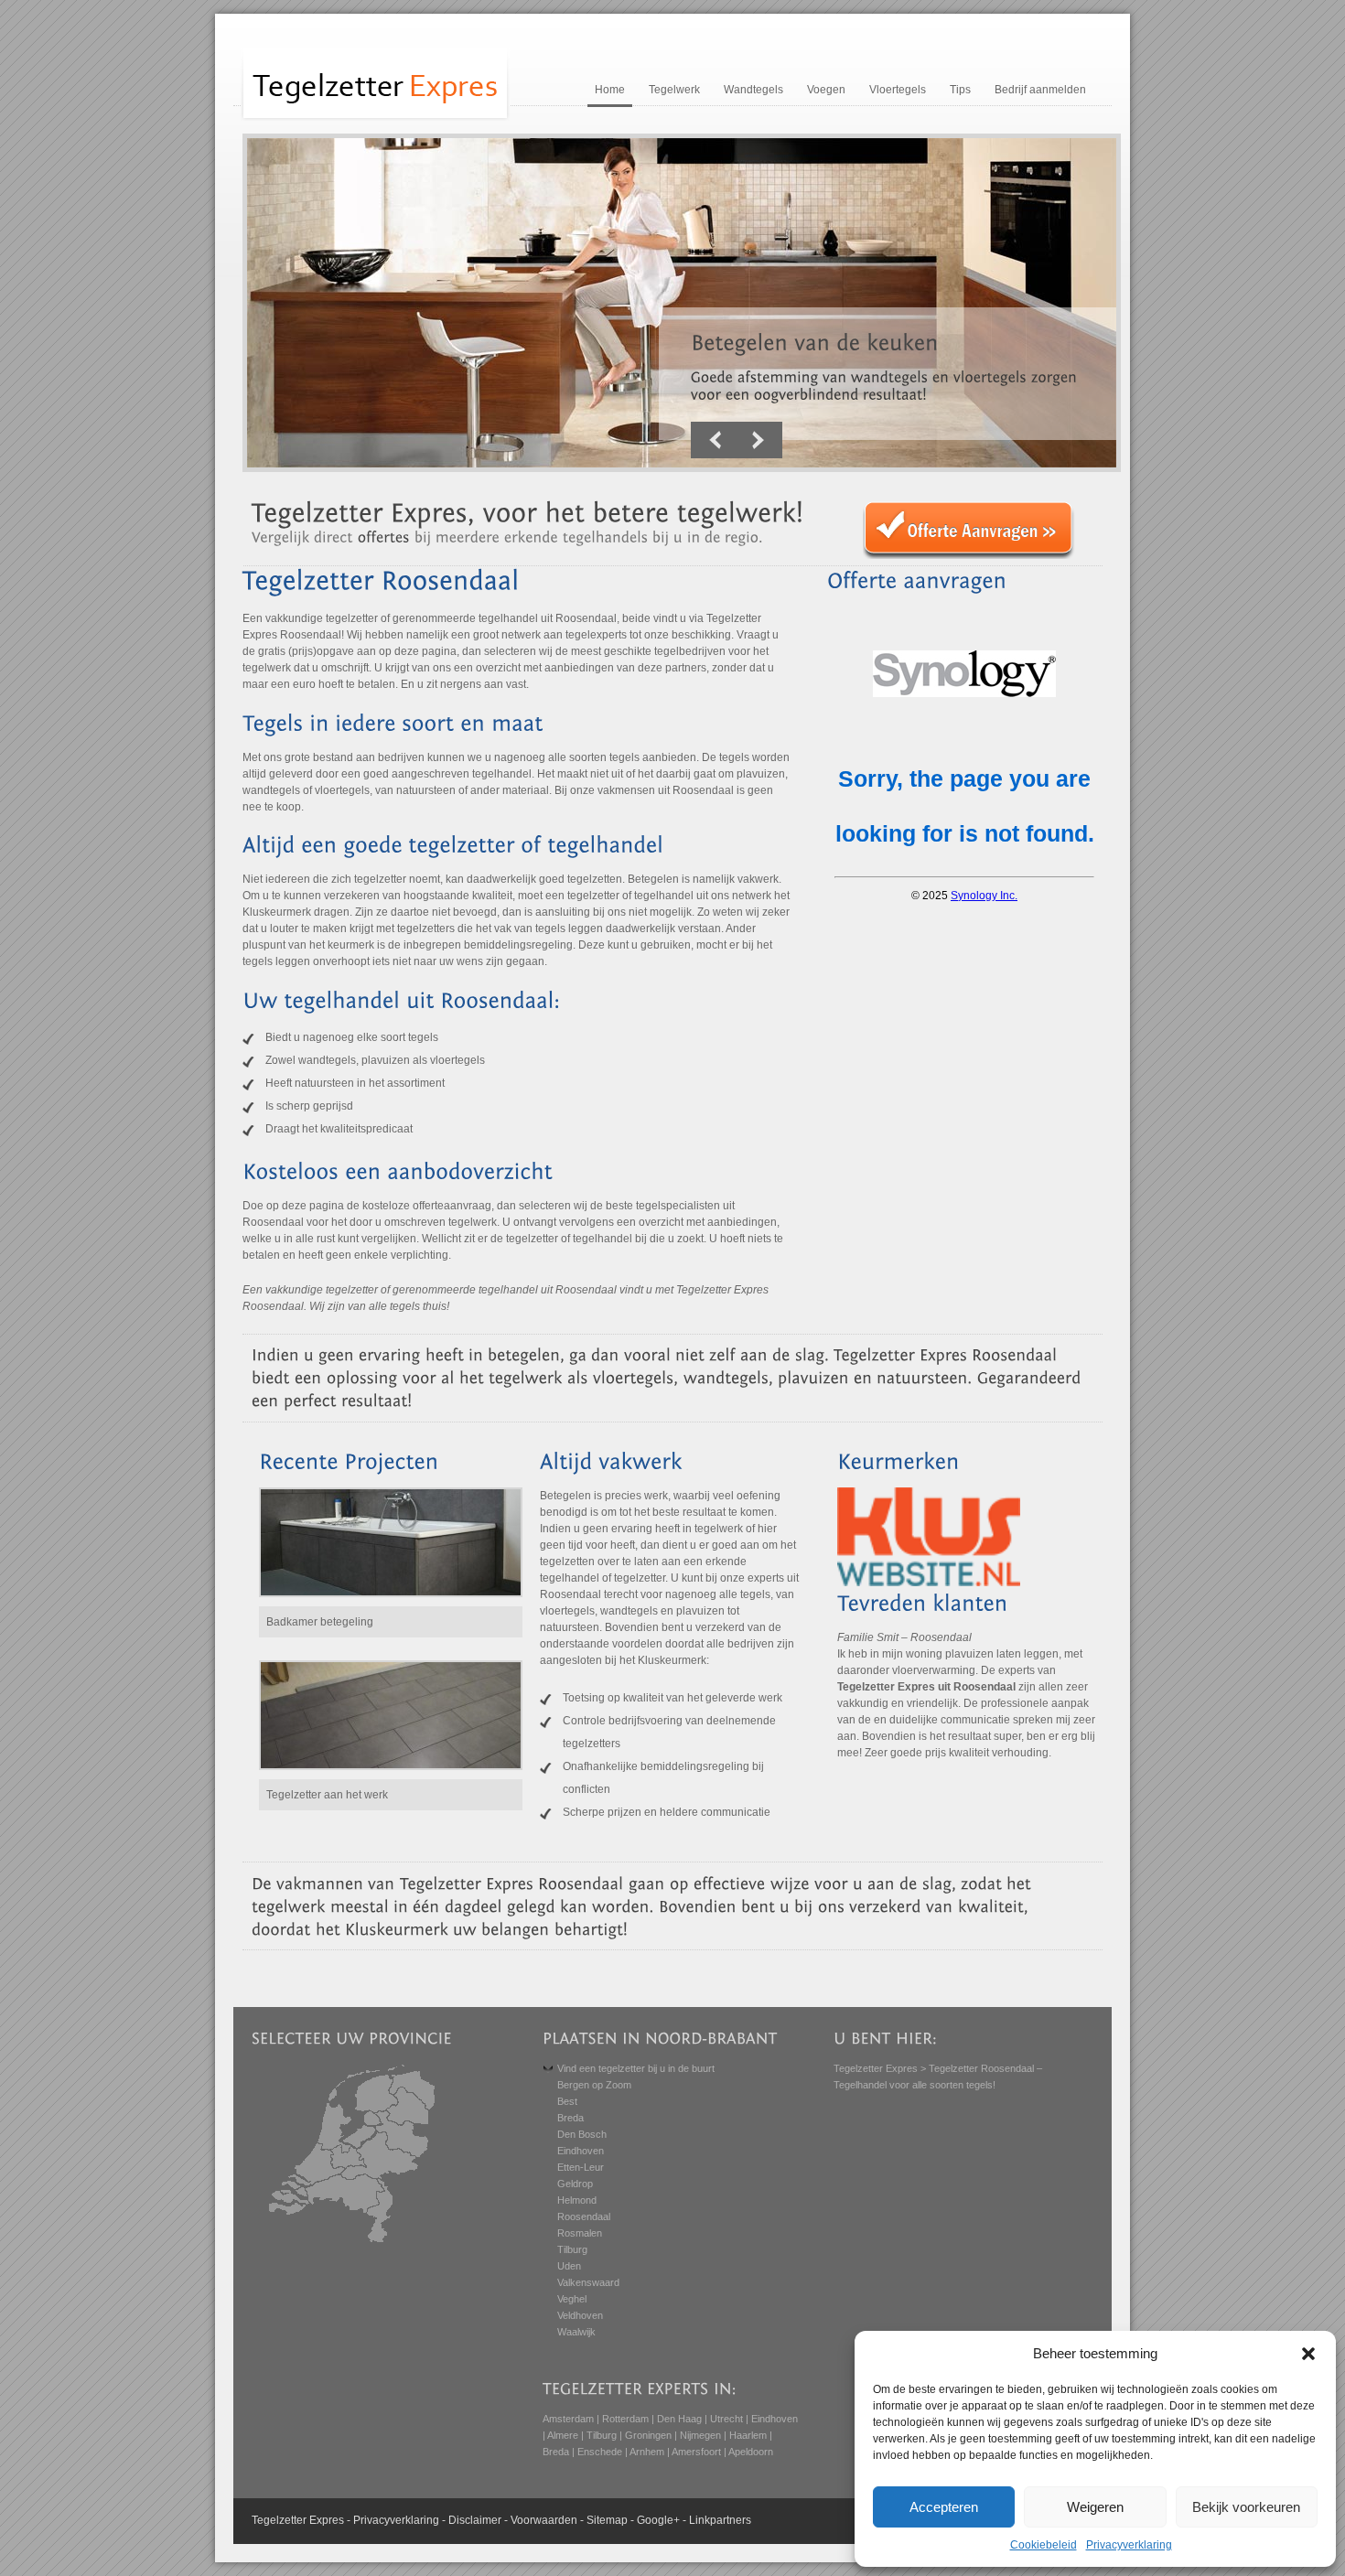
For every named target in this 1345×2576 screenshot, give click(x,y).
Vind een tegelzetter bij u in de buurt (636, 2068)
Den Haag (679, 2419)
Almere (563, 2435)
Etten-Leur (581, 2167)
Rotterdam (625, 2419)
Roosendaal (584, 2216)
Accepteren (944, 2507)
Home (610, 90)
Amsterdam (568, 2419)
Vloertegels (898, 90)
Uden (569, 2266)
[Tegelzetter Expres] (376, 119)
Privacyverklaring (1129, 2545)
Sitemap (607, 2520)
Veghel (572, 2299)
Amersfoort (696, 2452)
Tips (960, 90)
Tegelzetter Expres (876, 2068)
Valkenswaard (588, 2282)
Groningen (648, 2435)
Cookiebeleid (1044, 2545)
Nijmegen (700, 2435)
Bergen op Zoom (594, 2085)
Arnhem (647, 2452)
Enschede (600, 2452)
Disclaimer (475, 2520)
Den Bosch (582, 2134)
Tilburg (572, 2249)
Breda (570, 2118)
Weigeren (1095, 2507)
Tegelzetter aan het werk (327, 1795)
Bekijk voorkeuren (1246, 2507)
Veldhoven (580, 2315)
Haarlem (748, 2435)
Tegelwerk (674, 90)
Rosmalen (580, 2233)
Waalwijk (576, 2332)
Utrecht (726, 2419)
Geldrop (575, 2184)
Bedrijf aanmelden (1040, 90)
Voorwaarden (544, 2520)
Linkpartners (720, 2520)
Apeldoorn (751, 2452)
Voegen (826, 90)
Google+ (658, 2520)
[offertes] (384, 537)
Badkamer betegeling (320, 1622)
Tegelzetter (279, 2520)
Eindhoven (581, 2151)
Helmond (577, 2200)
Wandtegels (753, 90)
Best (567, 2101)
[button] (1308, 2354)
